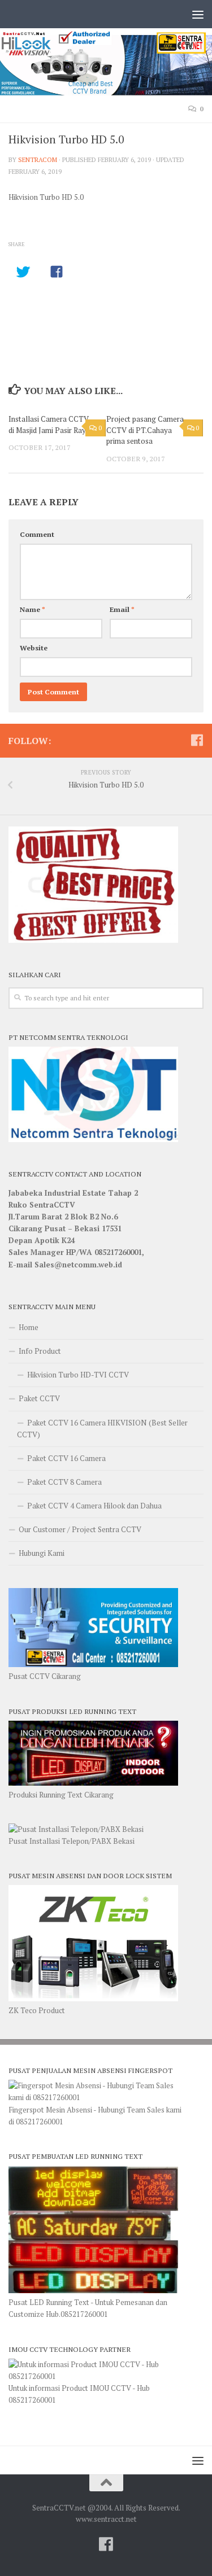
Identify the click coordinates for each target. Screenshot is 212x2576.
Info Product (40, 1351)
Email (122, 609)
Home (29, 1327)
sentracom (38, 159)
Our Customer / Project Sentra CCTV (80, 1529)
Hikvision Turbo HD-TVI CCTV (78, 1375)
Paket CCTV (39, 1398)
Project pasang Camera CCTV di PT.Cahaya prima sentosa (145, 430)
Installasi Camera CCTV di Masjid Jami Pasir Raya (49, 425)
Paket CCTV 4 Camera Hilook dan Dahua (94, 1506)
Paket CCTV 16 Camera (66, 1458)
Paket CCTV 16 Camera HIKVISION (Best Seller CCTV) (102, 1429)
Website (34, 648)
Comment (37, 534)
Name (33, 609)
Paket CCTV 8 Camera (64, 1482)
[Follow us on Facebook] (197, 740)
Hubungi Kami (42, 1553)
